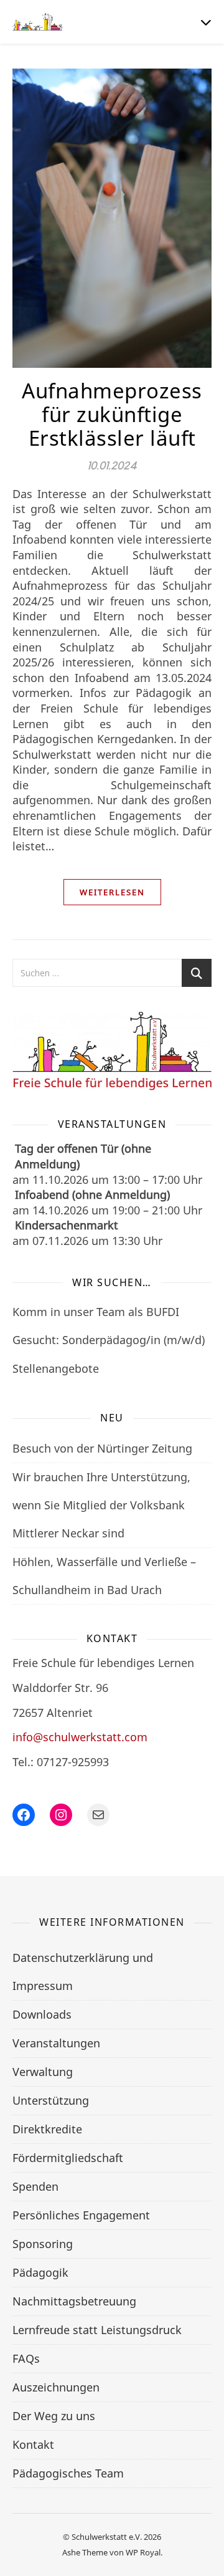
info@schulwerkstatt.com (80, 1737)
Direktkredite (47, 2129)
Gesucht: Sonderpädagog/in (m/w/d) (109, 1340)
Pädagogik (40, 2272)
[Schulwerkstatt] (37, 22)
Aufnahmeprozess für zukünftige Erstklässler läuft (112, 414)
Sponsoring (43, 2244)
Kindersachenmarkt (67, 1225)
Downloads (42, 2014)
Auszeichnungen (56, 2387)
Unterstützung (51, 2100)
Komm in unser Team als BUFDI (96, 1312)
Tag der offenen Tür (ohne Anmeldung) (83, 1156)
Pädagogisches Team (68, 2473)
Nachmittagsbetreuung (74, 2301)
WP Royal (143, 2552)
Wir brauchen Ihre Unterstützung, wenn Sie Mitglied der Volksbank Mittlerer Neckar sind (101, 1505)
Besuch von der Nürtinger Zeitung (102, 1448)
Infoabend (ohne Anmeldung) (92, 1194)
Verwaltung (43, 2072)
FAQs (26, 2358)
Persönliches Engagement (81, 2215)
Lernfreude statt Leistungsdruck (97, 2330)
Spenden (35, 2186)
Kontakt (33, 2444)
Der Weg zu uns (54, 2416)
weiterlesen (112, 892)
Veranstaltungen (56, 2043)
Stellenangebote (56, 1368)
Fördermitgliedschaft (68, 2158)
